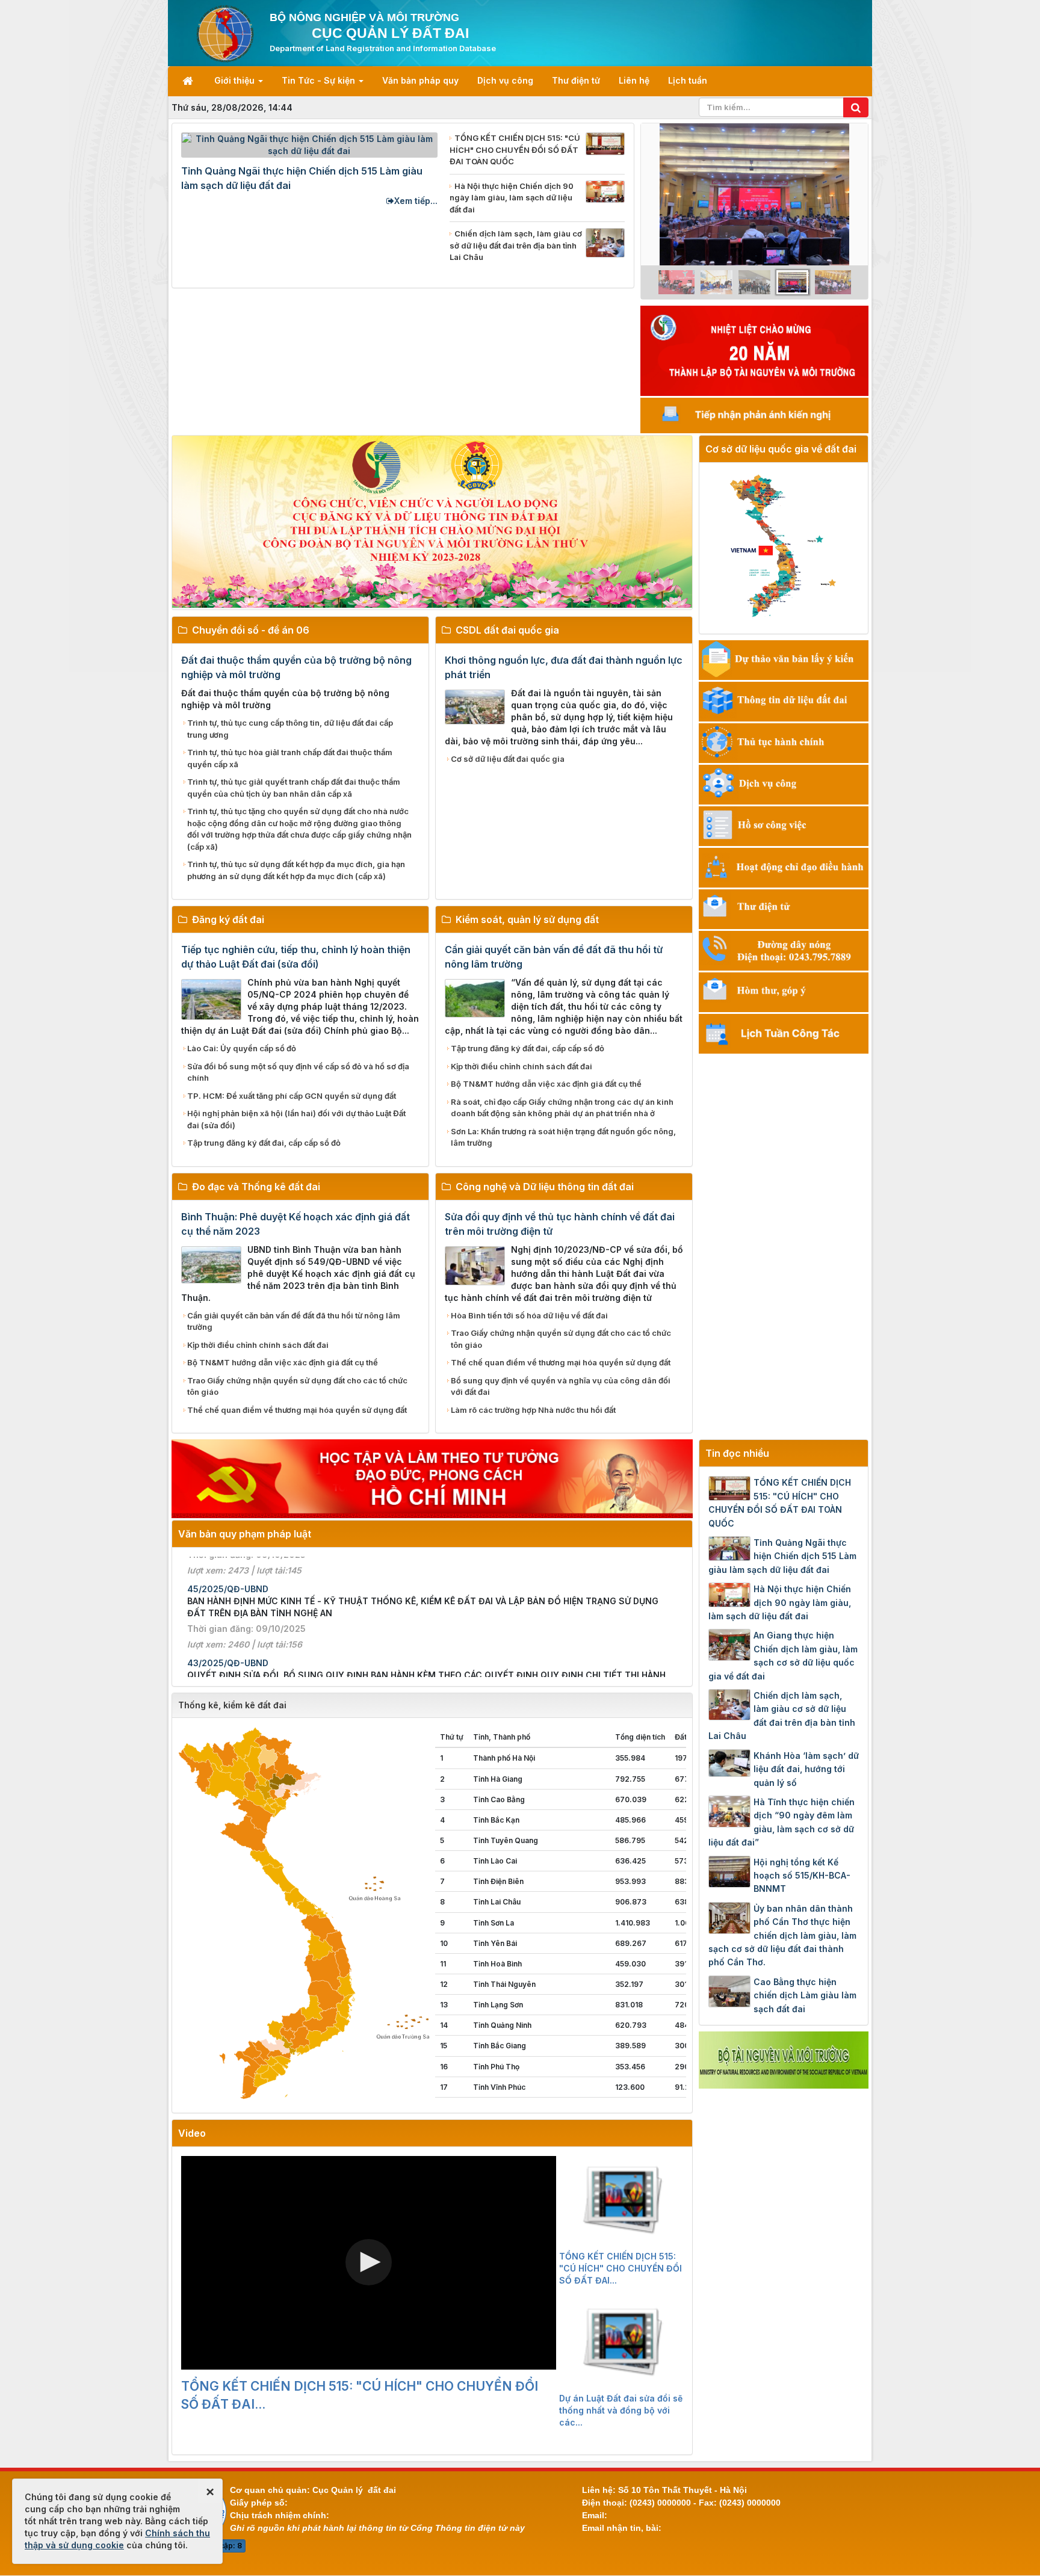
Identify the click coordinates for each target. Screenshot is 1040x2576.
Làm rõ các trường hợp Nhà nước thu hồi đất (533, 1410)
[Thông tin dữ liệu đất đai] (784, 700)
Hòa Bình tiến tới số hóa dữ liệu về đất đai (529, 1315)
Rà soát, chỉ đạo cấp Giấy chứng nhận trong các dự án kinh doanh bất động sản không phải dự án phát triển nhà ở (562, 1108)
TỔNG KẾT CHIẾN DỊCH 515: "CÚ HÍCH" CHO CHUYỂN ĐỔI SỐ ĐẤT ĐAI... (360, 2395)
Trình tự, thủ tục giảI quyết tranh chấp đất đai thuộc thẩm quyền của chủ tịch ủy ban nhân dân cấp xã (294, 788)
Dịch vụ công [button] (505, 80)
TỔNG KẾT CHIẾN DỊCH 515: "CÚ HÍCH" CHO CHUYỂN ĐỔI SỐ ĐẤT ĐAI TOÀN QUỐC (780, 1503)
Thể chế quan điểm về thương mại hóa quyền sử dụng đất (297, 1410)
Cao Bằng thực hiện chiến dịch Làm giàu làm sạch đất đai (805, 1995)
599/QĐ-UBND (218, 1604)
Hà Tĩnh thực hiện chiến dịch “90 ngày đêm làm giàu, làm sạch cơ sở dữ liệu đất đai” (782, 1822)
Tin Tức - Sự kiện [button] (320, 80)
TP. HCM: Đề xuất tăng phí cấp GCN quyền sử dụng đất (292, 1096)
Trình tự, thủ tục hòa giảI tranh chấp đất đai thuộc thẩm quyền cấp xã (290, 758)
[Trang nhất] (189, 81)
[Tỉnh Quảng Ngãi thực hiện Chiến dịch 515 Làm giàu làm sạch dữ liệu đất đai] (309, 144)
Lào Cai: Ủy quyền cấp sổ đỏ (242, 1048)
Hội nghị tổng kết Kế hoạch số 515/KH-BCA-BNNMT (802, 1876)
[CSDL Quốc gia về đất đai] (784, 546)
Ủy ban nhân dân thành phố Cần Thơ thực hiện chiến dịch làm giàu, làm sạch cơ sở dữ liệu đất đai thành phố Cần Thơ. (782, 1935)
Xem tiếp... (416, 201)
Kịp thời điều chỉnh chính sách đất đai (522, 1066)
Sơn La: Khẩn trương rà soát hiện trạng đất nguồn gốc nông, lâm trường (563, 1137)
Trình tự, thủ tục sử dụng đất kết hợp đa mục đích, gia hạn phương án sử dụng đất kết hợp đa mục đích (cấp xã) (296, 870)
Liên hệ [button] (634, 80)
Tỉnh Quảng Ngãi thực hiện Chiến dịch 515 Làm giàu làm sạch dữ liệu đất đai (782, 1556)
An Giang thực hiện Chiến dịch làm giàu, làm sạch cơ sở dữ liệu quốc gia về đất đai (783, 1655)
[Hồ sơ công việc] (784, 825)
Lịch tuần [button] (688, 80)
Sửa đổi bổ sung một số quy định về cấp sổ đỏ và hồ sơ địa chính (298, 1072)
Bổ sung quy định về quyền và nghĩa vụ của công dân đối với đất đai (561, 1386)
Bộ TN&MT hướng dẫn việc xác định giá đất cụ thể (546, 1084)
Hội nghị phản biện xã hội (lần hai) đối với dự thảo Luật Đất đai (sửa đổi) (296, 1119)
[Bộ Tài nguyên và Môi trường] (784, 2059)
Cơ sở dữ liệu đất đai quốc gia (508, 759)
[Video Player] (369, 2263)
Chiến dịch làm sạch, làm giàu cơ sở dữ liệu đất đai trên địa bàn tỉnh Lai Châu (782, 1716)
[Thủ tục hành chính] (784, 742)
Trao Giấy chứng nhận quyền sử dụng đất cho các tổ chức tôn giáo (297, 1386)
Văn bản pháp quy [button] (420, 80)
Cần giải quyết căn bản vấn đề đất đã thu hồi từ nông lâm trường (294, 1321)
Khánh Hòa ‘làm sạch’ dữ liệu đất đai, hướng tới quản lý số (806, 1769)
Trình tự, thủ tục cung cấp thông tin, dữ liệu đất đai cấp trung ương (290, 729)
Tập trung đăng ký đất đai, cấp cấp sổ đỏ (264, 1143)
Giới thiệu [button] (236, 80)
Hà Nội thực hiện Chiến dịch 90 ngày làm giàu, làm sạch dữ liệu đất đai (780, 1602)
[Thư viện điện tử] (784, 908)
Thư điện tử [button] (576, 80)
